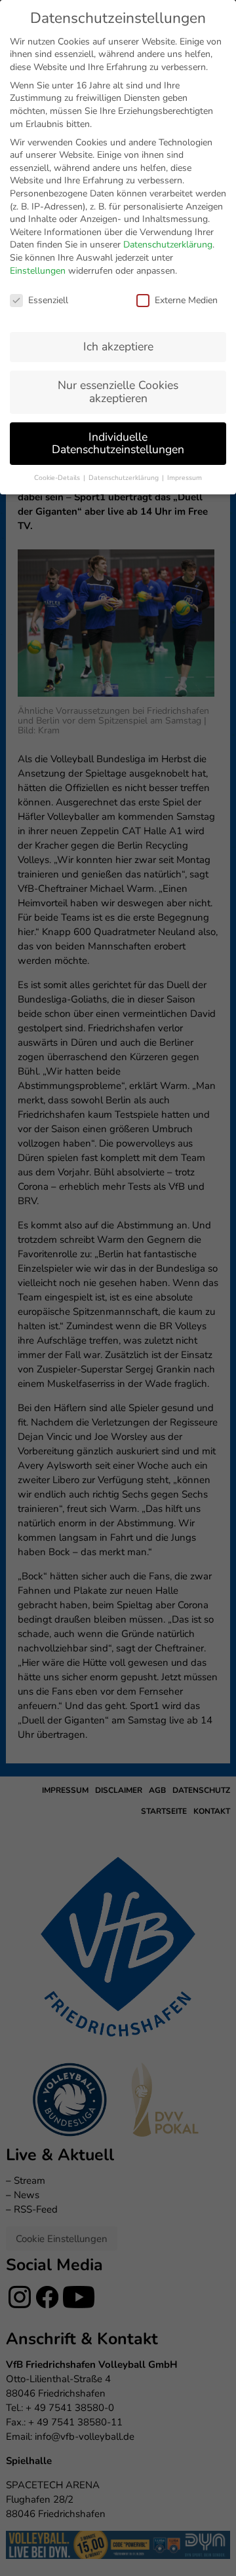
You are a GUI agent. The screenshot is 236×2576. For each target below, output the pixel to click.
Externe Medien (186, 300)
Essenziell (48, 300)
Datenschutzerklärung (168, 245)
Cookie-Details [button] (58, 478)
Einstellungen (38, 271)
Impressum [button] (185, 478)
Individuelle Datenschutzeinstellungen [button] (118, 443)
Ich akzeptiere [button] (118, 346)
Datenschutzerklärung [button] (125, 478)
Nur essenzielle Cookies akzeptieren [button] (118, 392)
